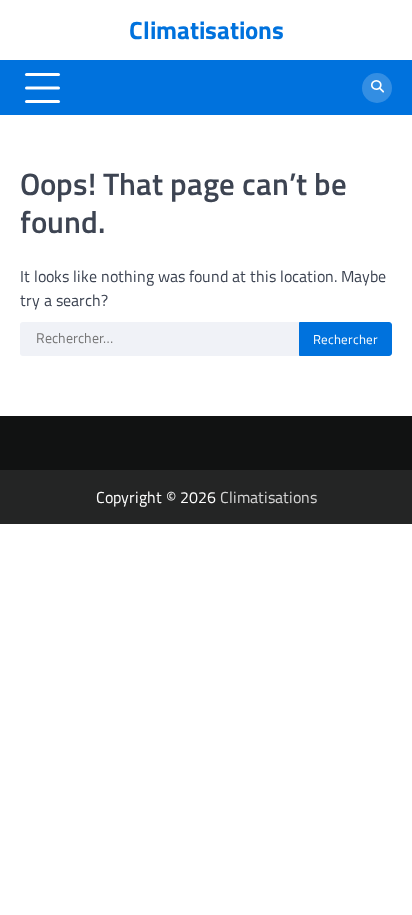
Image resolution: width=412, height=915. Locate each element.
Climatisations (206, 30)
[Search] (377, 88)
